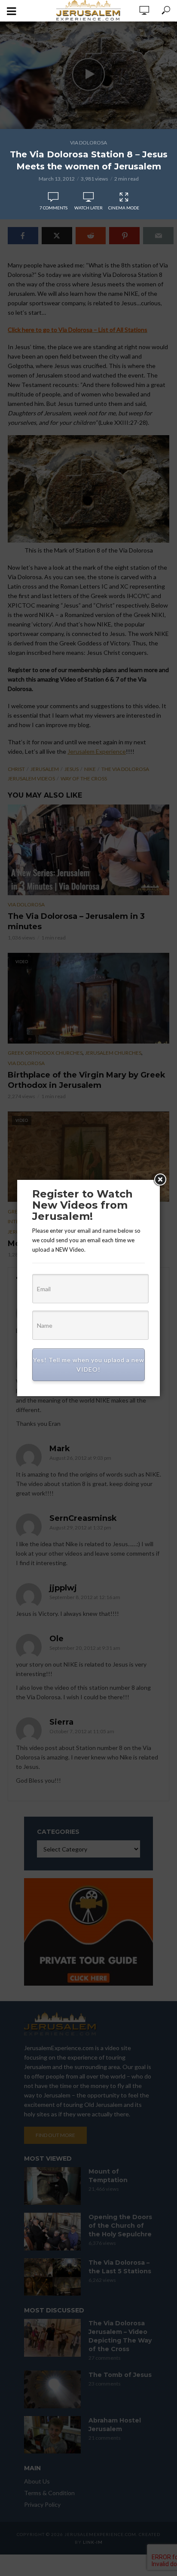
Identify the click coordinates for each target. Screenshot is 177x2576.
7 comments (53, 208)
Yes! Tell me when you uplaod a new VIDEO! (89, 1365)
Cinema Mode (124, 208)
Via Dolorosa (88, 143)
